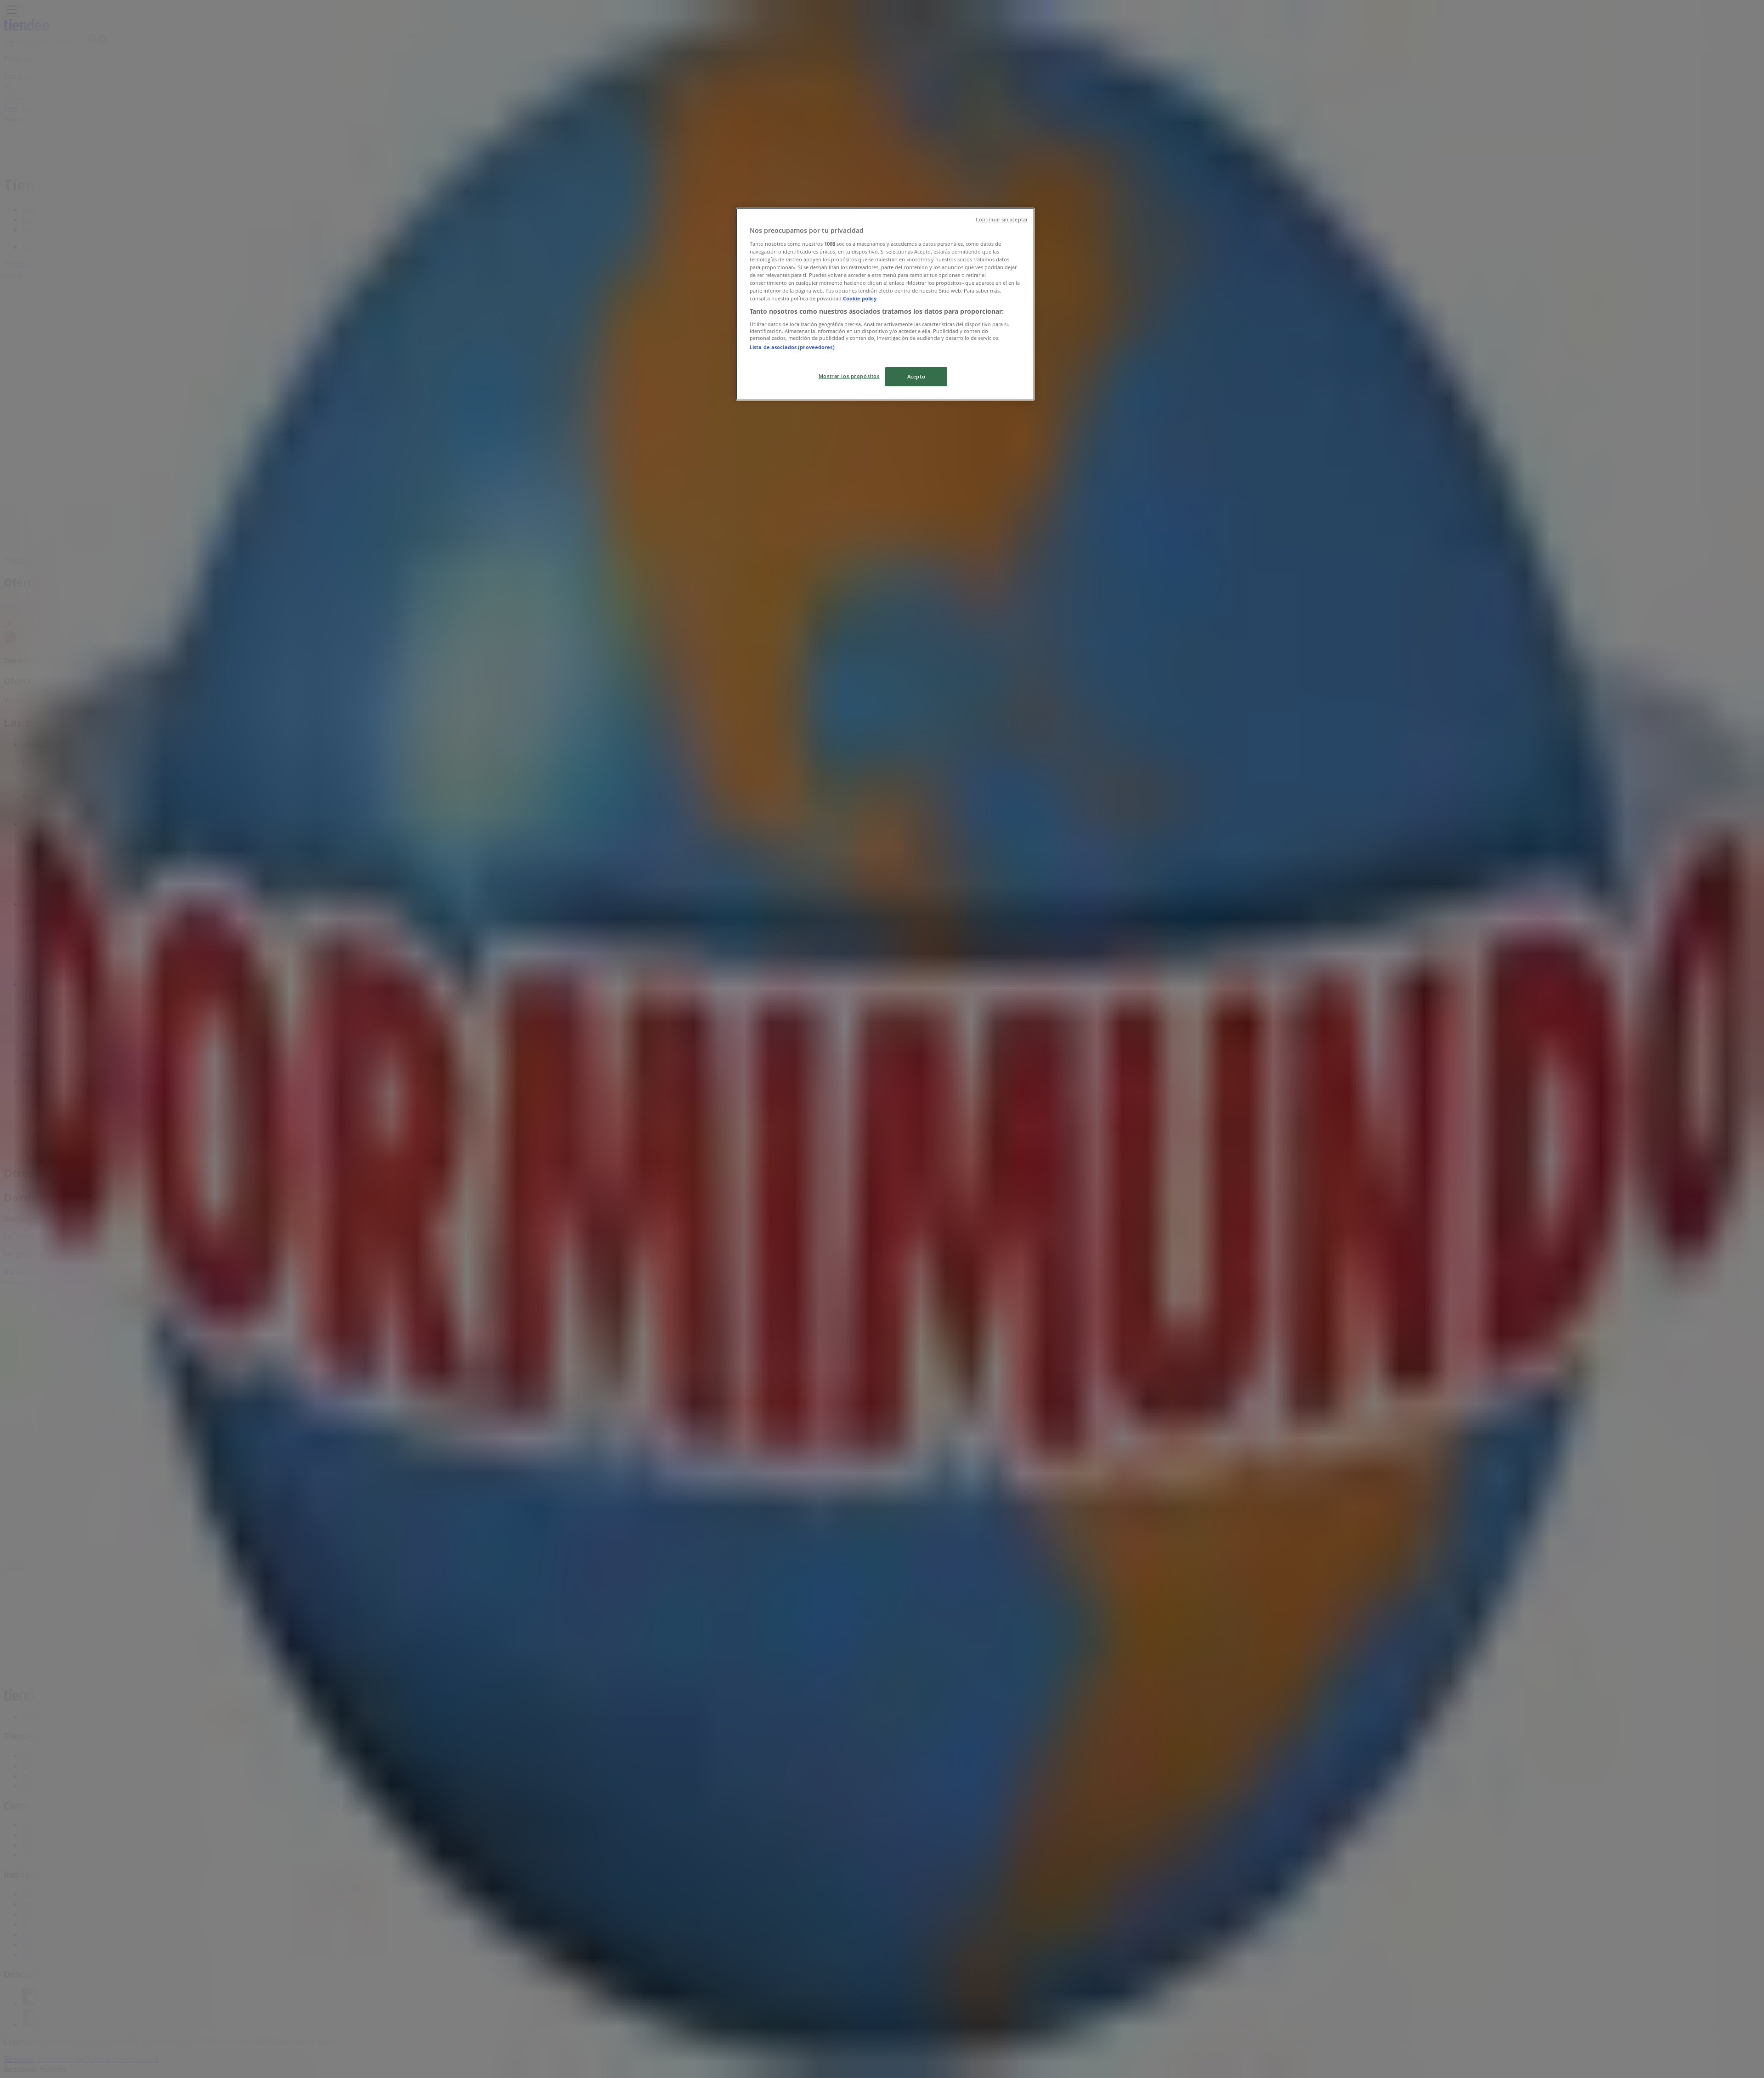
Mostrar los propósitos (849, 376)
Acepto (916, 376)
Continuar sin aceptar (1002, 220)
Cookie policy (860, 298)
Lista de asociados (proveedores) (792, 347)
